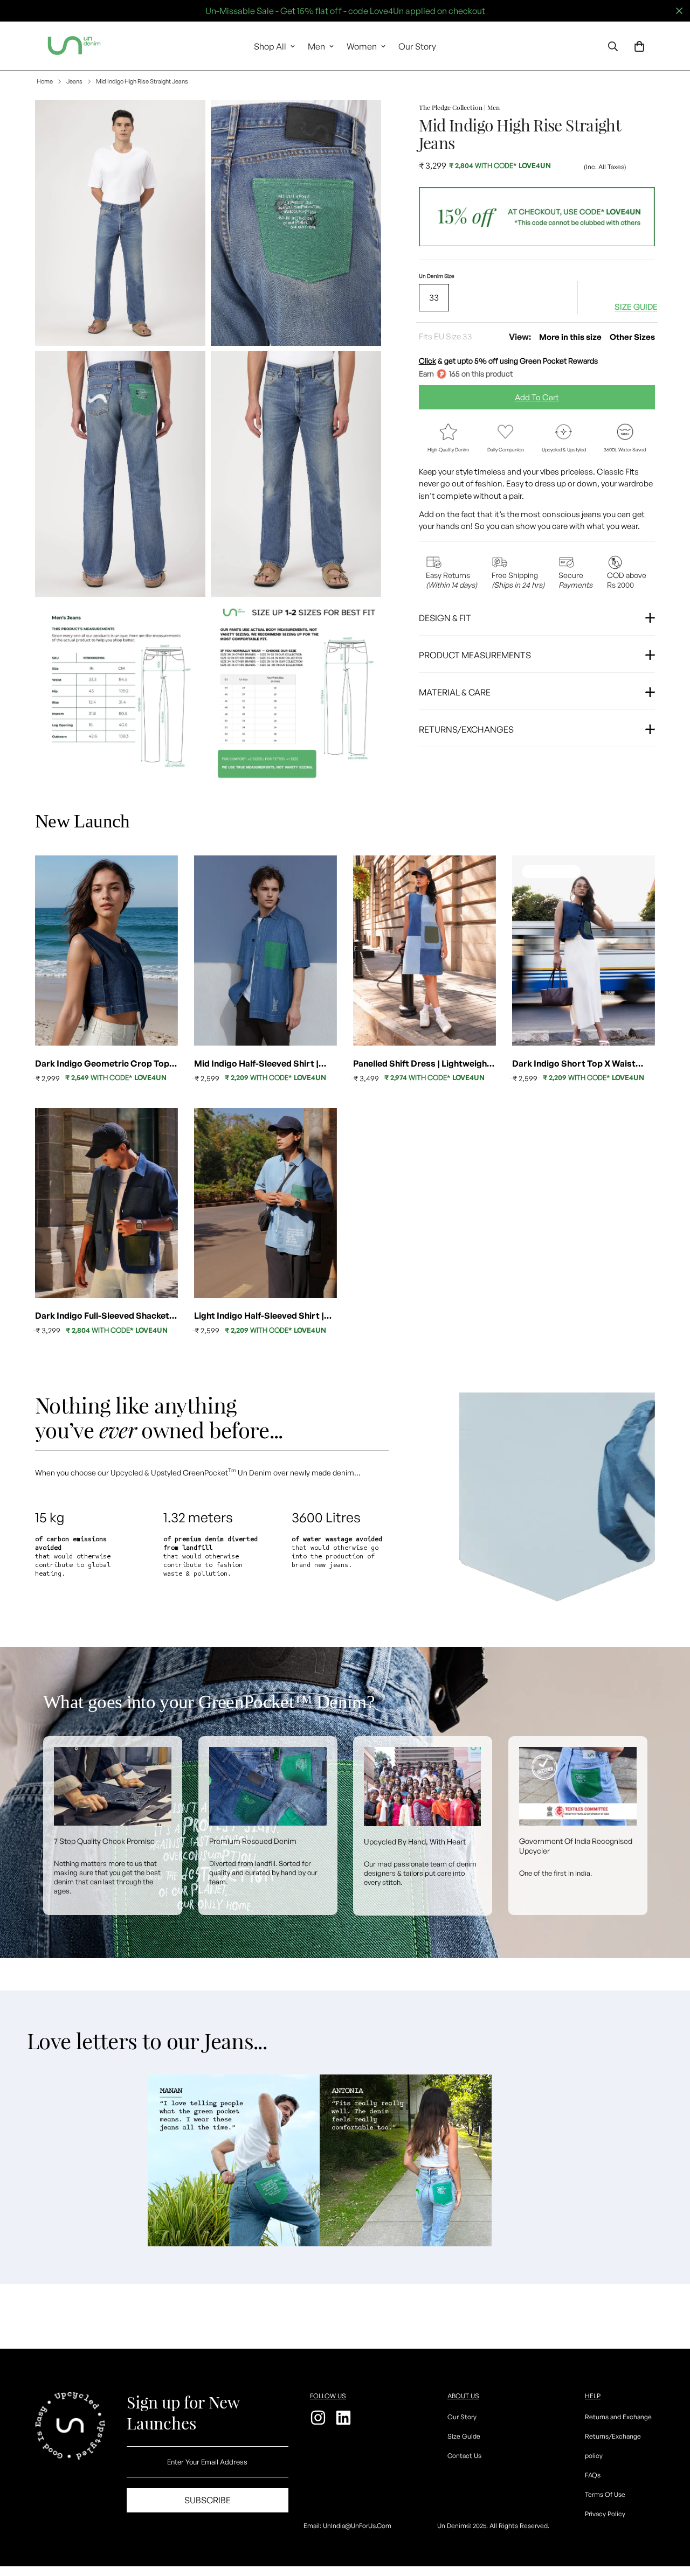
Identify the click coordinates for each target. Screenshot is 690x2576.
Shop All (270, 46)
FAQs (593, 2475)
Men (316, 46)
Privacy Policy (605, 2514)
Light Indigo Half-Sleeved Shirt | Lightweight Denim (259, 1316)
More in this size (570, 336)
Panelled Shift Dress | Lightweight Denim (422, 1064)
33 (434, 297)
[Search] (613, 46)
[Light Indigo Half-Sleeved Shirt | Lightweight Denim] (265, 1203)
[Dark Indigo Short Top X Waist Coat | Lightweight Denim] (584, 951)
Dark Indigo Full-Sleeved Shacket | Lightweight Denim (104, 1316)
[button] (639, 46)
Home (45, 81)
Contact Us (464, 2456)
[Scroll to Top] (669, 2517)
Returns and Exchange (618, 2417)
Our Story (417, 46)
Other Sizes (632, 336)
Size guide (636, 307)
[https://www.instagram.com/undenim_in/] (319, 2418)
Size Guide (464, 2436)
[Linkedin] (345, 2418)
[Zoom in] (185, 123)
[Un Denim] (74, 46)
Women (362, 46)
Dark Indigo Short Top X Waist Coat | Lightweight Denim (574, 1064)
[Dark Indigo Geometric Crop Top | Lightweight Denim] (106, 951)
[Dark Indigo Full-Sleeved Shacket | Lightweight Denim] (106, 1203)
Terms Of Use (605, 2494)
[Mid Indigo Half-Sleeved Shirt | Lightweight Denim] (265, 951)
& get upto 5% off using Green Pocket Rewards (508, 361)
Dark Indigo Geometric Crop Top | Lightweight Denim (104, 1064)
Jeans (74, 81)
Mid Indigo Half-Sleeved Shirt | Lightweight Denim (256, 1064)
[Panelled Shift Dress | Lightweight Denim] (425, 951)
